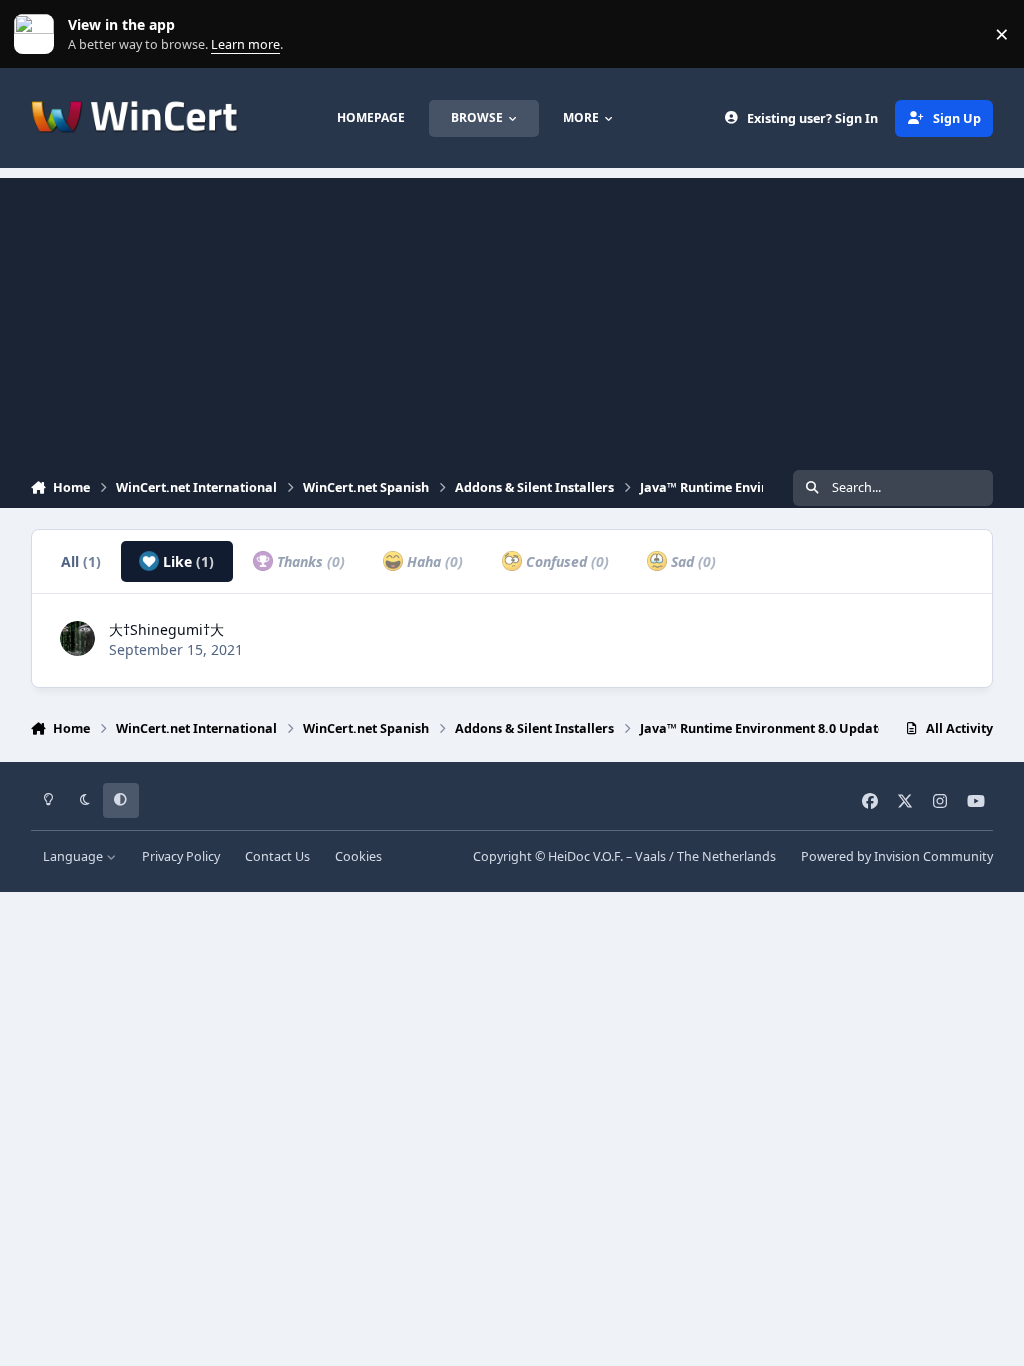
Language (74, 856)
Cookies (358, 856)
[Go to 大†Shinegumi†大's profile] (77, 638)
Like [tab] (186, 561)
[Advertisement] (512, 318)
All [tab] (81, 561)
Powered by (897, 856)
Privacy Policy (181, 856)
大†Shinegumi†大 (166, 629)
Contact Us (277, 856)
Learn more (38, 34)
